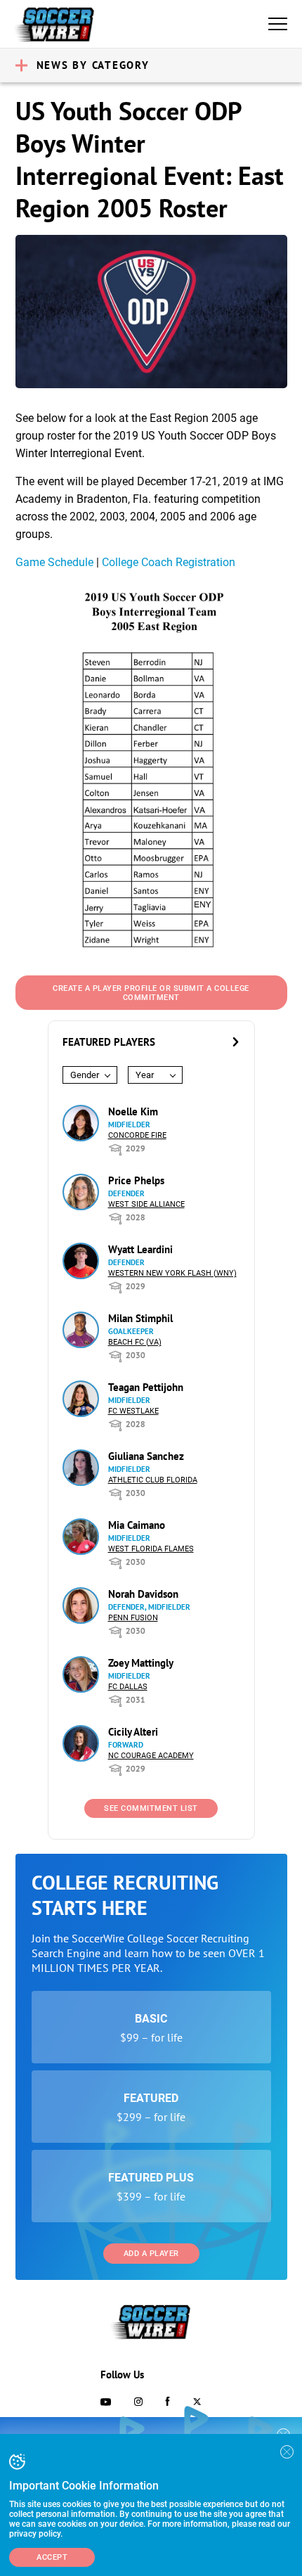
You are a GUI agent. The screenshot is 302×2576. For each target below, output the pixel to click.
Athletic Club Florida (153, 1480)
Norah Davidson (143, 1594)
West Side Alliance (146, 1204)
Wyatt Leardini (140, 1249)
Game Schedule (54, 562)
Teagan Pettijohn (146, 1387)
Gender (85, 1075)
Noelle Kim (133, 1111)
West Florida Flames (151, 1549)
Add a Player (151, 2254)
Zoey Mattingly (141, 1663)
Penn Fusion (133, 1618)
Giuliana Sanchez (146, 1456)
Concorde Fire (137, 1135)
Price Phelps (136, 1180)
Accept (52, 2557)
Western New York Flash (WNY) (172, 1273)
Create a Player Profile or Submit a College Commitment (151, 993)
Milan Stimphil (140, 1318)
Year (145, 1075)
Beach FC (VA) (135, 1342)
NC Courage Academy (151, 1756)
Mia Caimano (137, 1525)
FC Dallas (128, 1687)
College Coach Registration (169, 562)
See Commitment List (151, 1808)
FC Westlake (133, 1411)
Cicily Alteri (133, 1732)
